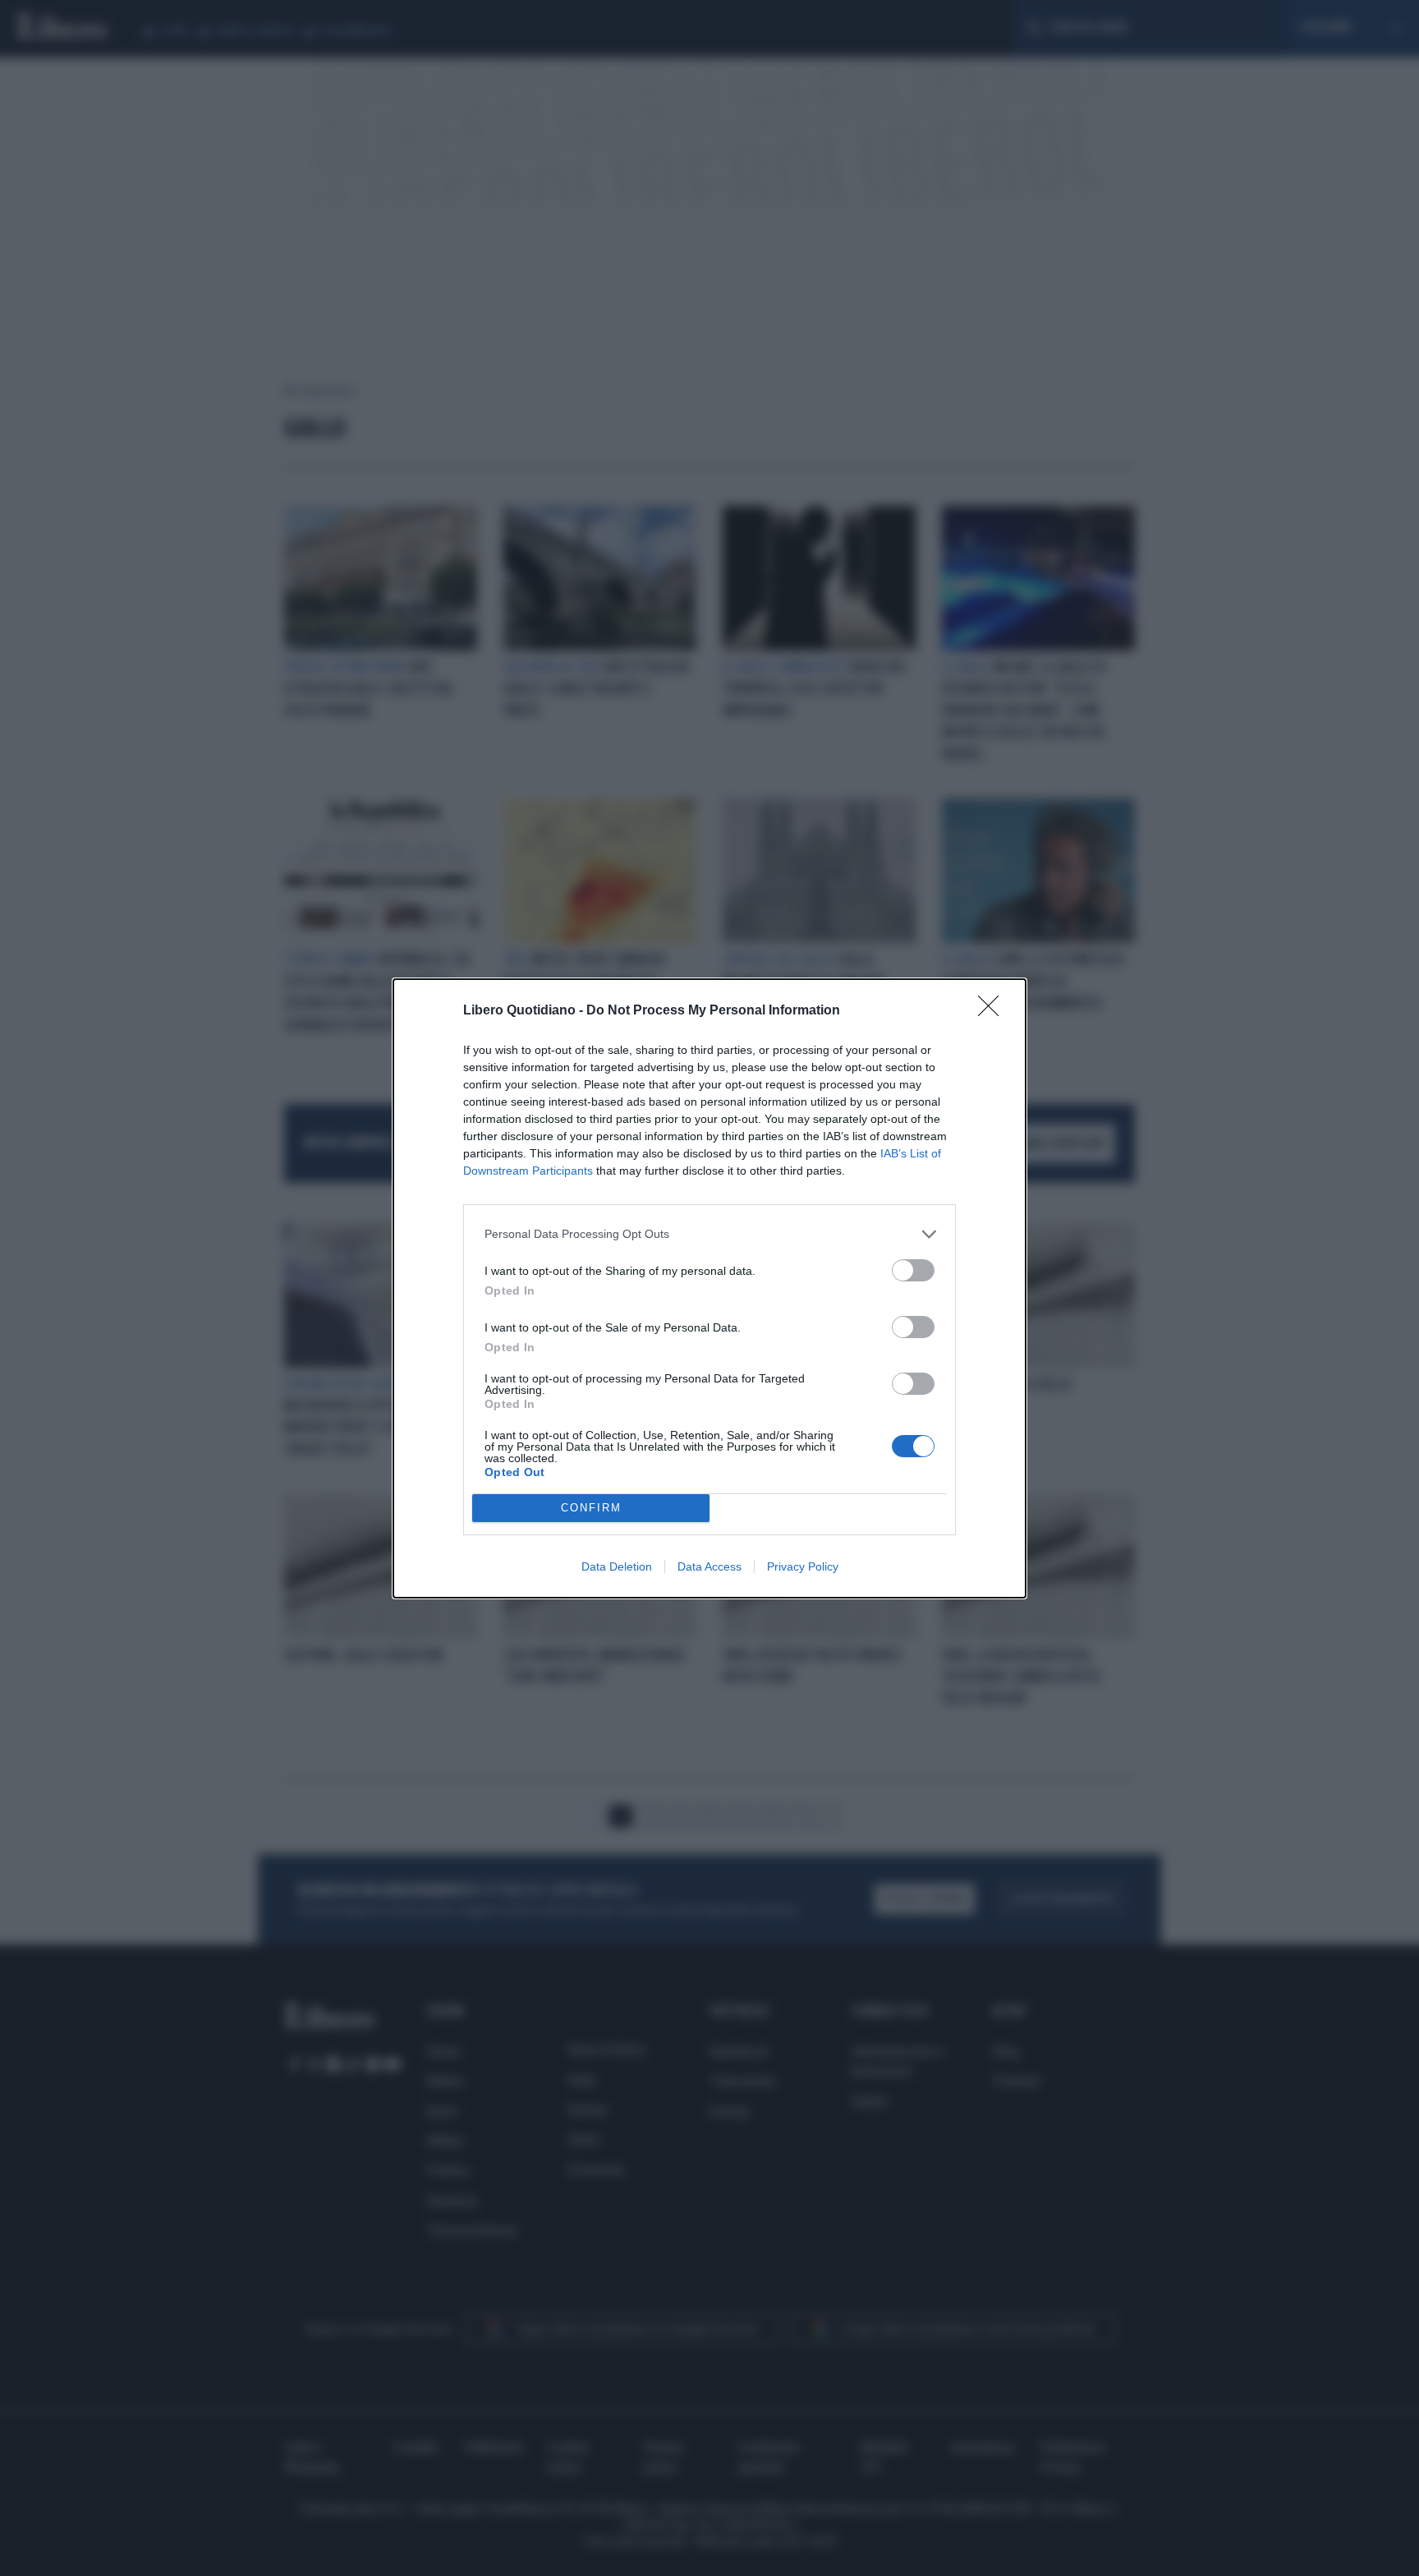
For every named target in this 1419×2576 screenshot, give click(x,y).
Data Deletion (617, 1566)
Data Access (709, 1566)
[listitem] (709, 1234)
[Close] (994, 1011)
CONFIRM (591, 1508)
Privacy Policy (803, 1566)
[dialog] (709, 1288)
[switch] (913, 1270)
